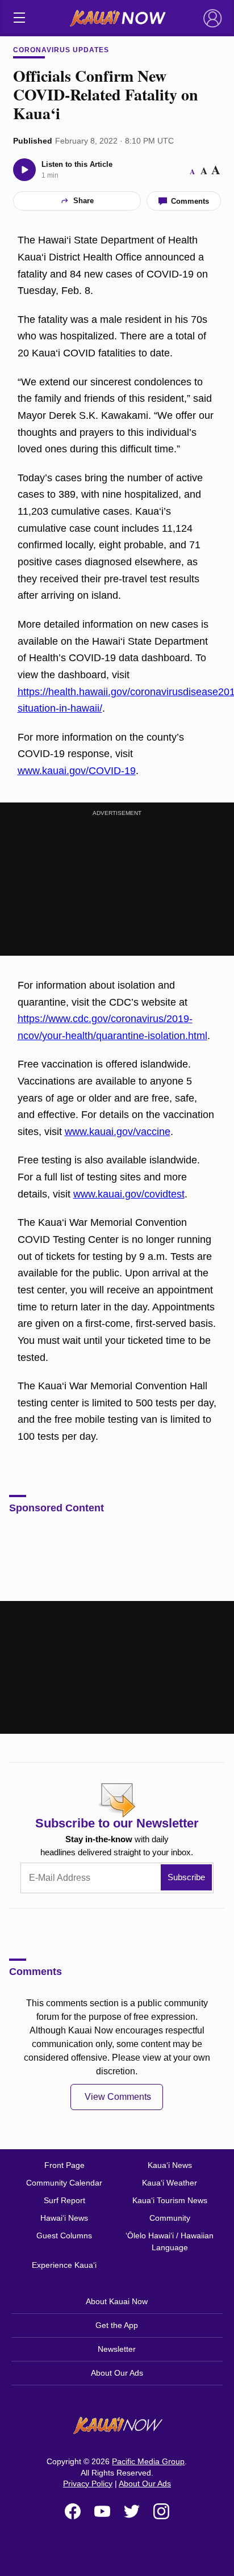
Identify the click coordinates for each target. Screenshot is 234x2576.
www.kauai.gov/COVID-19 (77, 771)
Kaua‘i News (170, 2165)
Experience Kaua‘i (64, 2265)
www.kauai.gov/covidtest (129, 1194)
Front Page (64, 2165)
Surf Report (64, 2200)
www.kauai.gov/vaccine (118, 1132)
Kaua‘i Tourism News (170, 2200)
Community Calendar (64, 2183)
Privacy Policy (88, 2483)
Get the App (117, 2325)
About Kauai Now (117, 2301)
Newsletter (117, 2349)
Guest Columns (64, 2235)
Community (170, 2218)
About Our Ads (117, 2373)
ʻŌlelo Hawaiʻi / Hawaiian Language (170, 2241)
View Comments (118, 2097)
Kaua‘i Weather (170, 2183)
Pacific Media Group (148, 2461)
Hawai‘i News (64, 2218)
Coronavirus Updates (61, 50)
